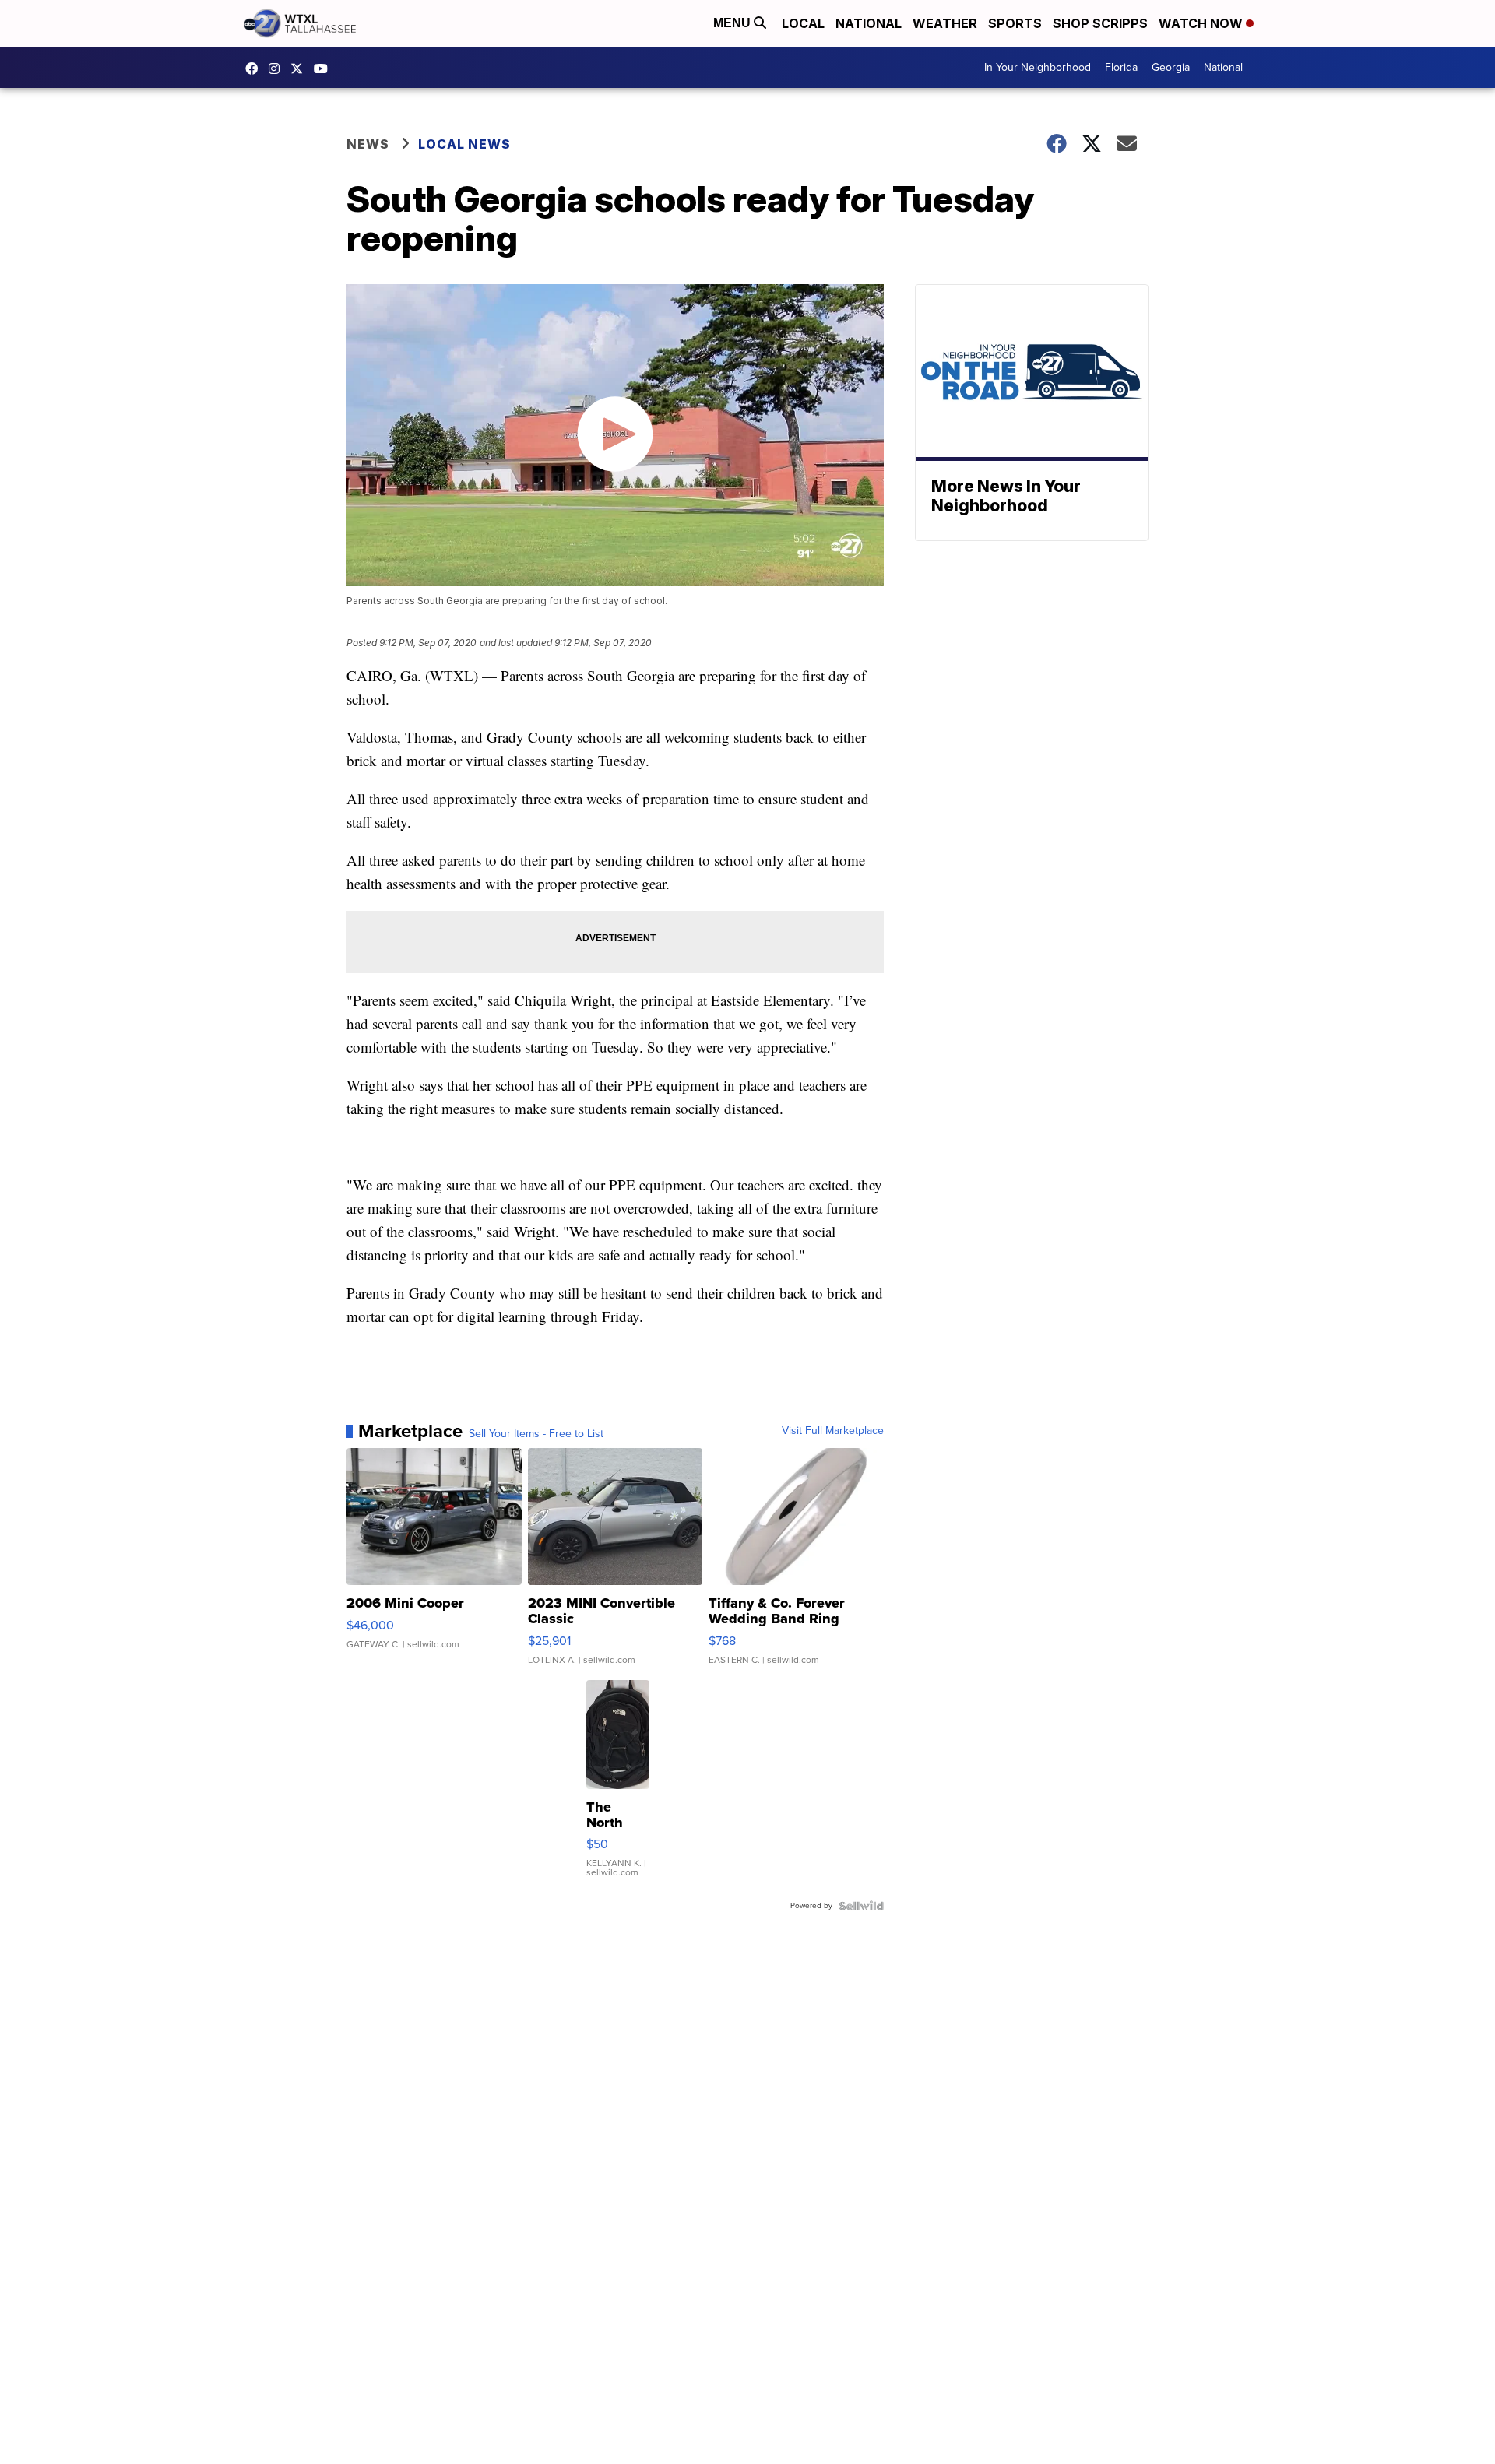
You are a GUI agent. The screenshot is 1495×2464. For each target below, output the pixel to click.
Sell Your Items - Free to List (536, 1434)
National (869, 23)
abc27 (301, 69)
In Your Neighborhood (1038, 67)
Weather (945, 23)
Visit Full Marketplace (833, 1431)
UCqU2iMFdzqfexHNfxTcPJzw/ (325, 69)
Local (803, 23)
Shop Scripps (1100, 23)
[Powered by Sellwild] (861, 1906)
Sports (1015, 23)
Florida (1121, 67)
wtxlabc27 (278, 69)
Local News (464, 144)
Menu (733, 23)
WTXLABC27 (255, 69)
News (368, 144)
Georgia (1171, 67)
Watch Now (1202, 23)
